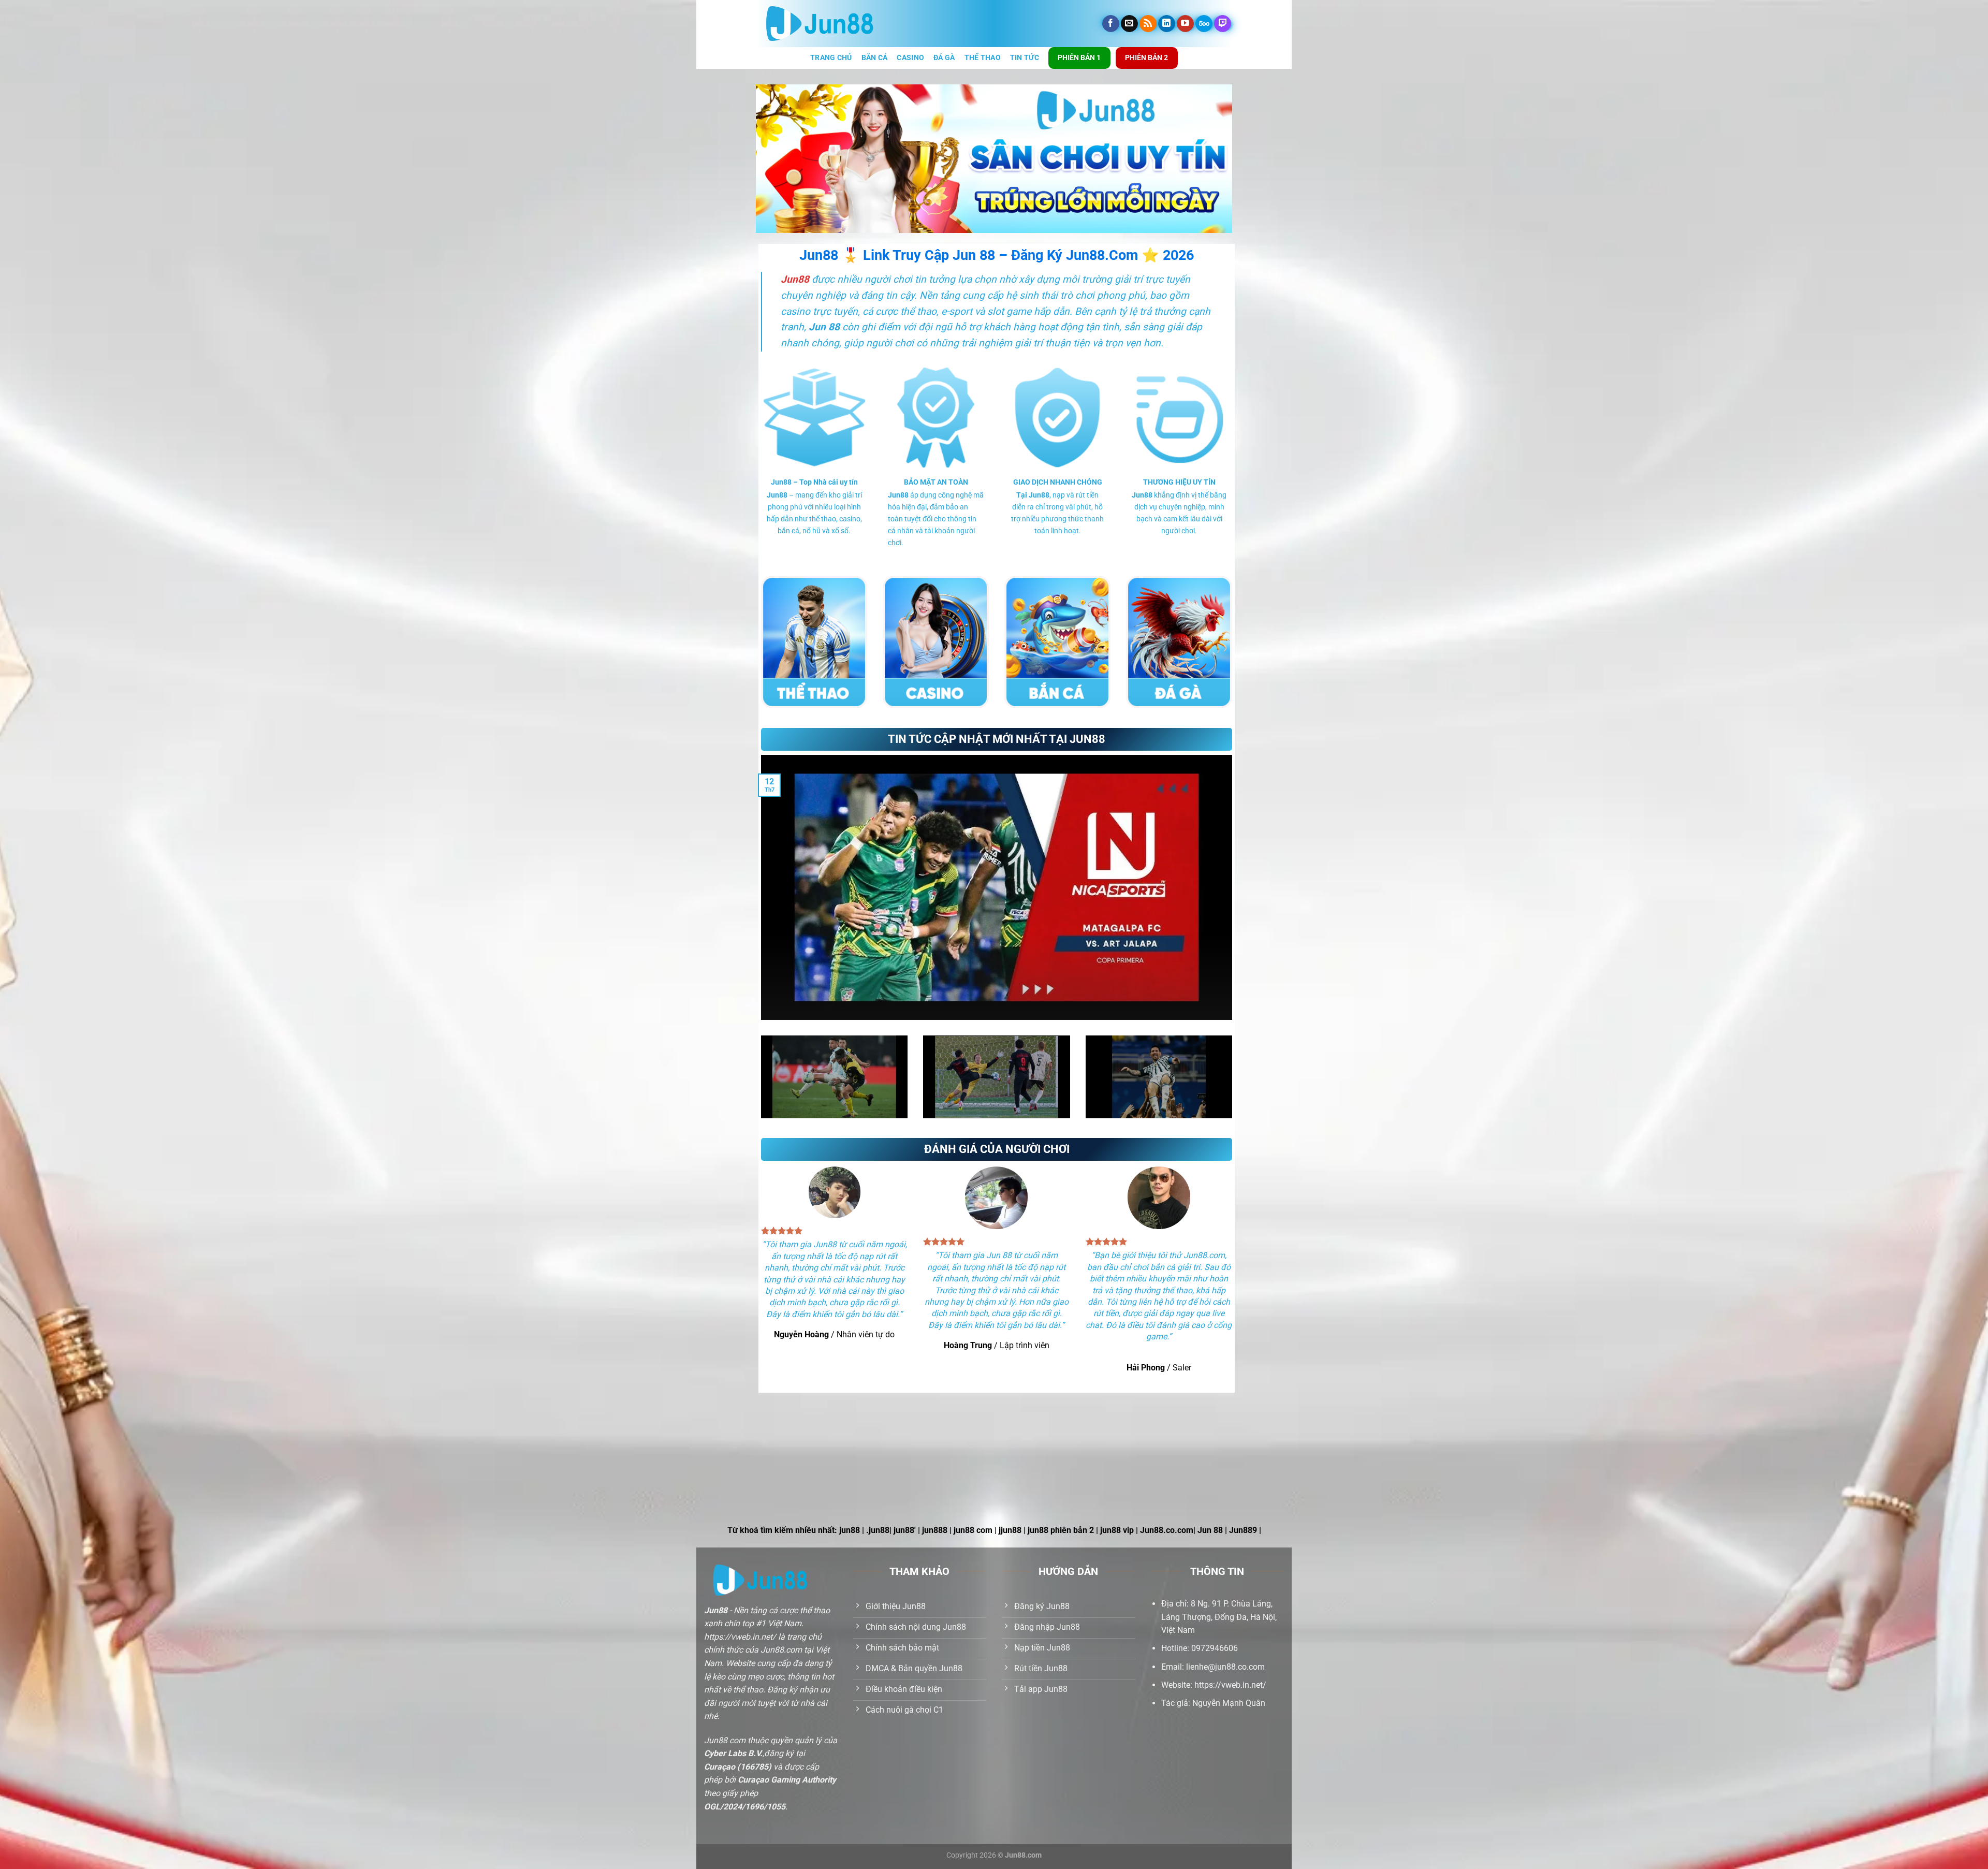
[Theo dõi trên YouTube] (1185, 24)
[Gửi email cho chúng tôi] (1129, 24)
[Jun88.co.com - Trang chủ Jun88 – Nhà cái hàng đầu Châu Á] (820, 24)
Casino (910, 58)
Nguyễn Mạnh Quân (1229, 1703)
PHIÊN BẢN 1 (1079, 57)
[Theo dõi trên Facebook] (1111, 24)
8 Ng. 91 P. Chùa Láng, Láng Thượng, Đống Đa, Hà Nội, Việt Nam (1219, 1617)
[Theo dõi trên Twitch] (1223, 24)
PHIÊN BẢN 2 (1146, 57)
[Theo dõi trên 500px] (1204, 24)
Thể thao (983, 58)
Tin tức (1025, 58)
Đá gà (944, 58)
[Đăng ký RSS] (1148, 24)
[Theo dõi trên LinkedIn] (1167, 24)
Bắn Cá (875, 58)
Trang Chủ (831, 58)
